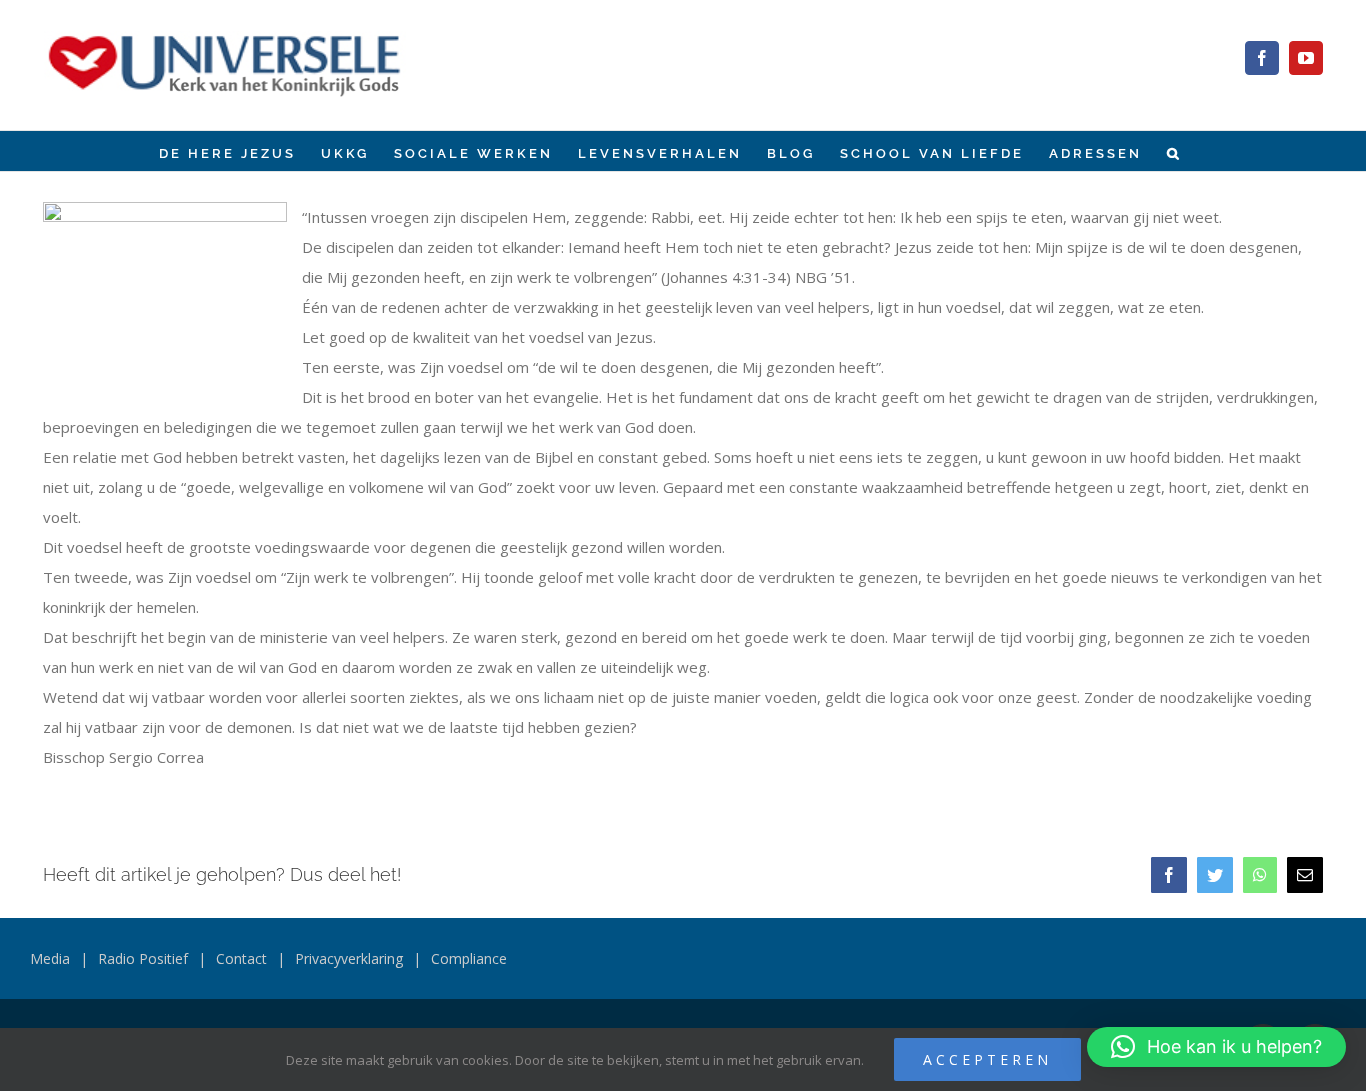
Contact (241, 958)
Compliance (469, 958)
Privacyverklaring (349, 958)
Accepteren (987, 1059)
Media (50, 958)
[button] (1174, 151)
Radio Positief (143, 958)
